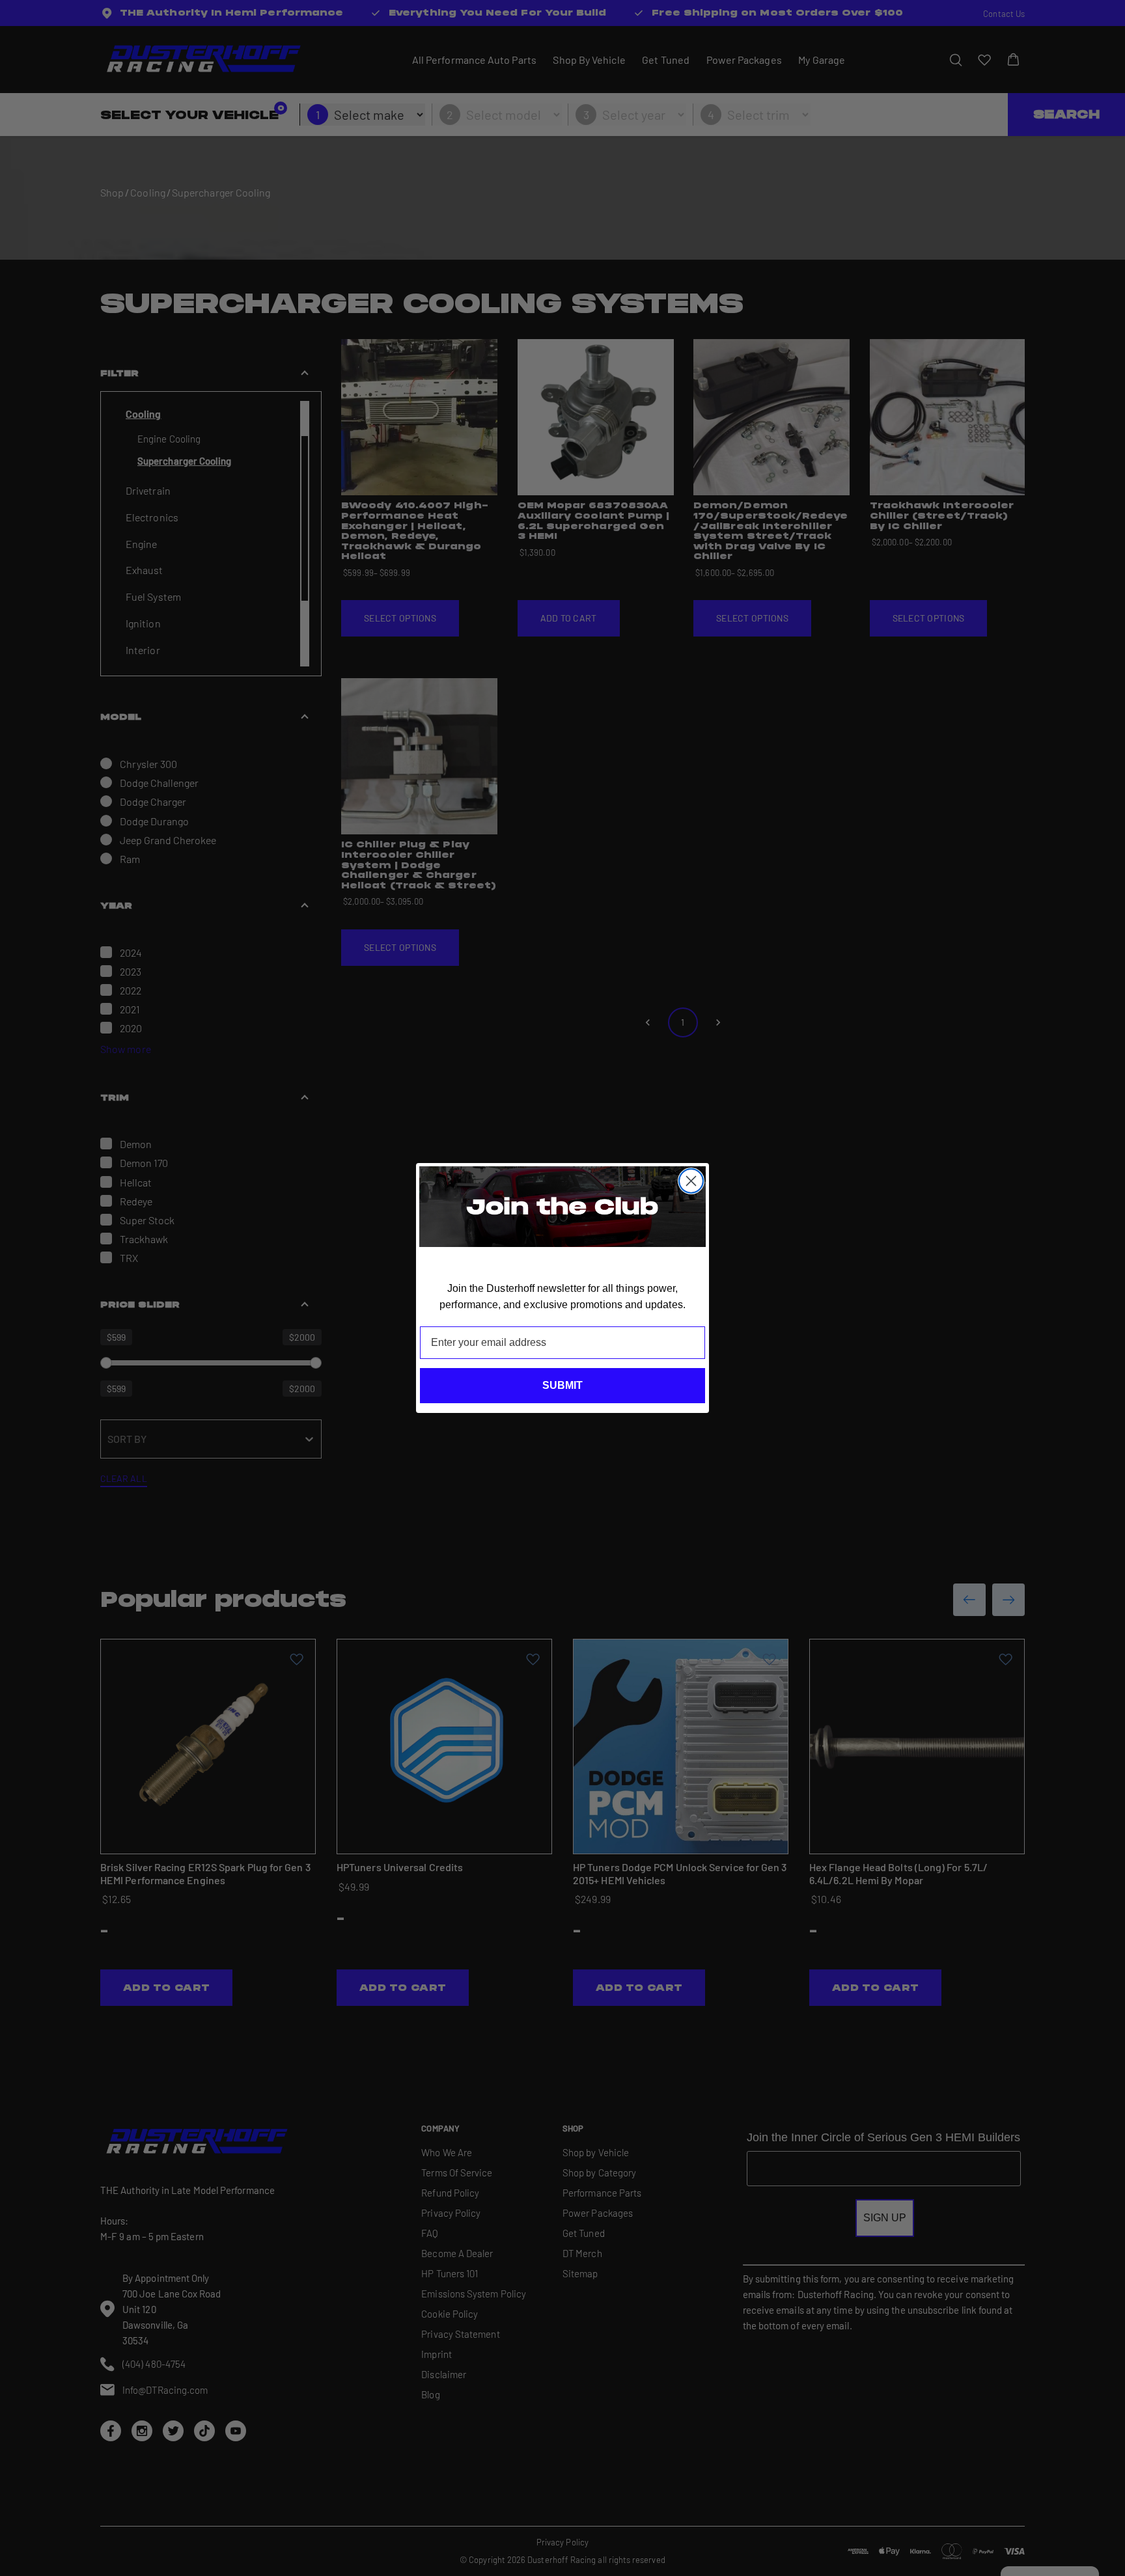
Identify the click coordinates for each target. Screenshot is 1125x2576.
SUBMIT (562, 1385)
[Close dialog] (691, 1181)
